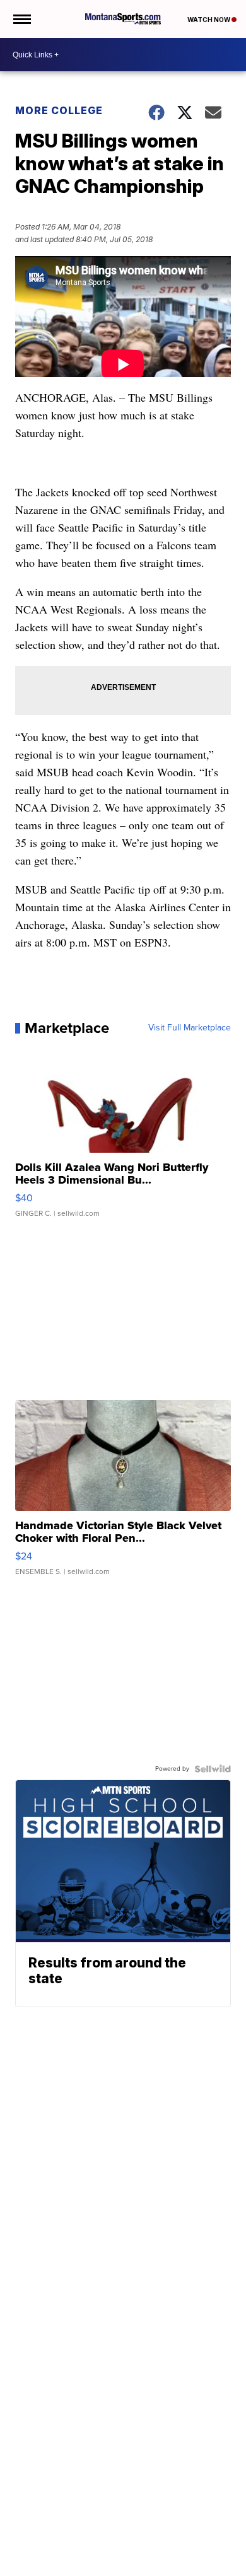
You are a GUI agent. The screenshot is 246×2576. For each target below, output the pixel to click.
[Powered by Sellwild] (213, 1769)
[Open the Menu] (21, 19)
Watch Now (209, 20)
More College (59, 110)
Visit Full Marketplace (190, 1028)
